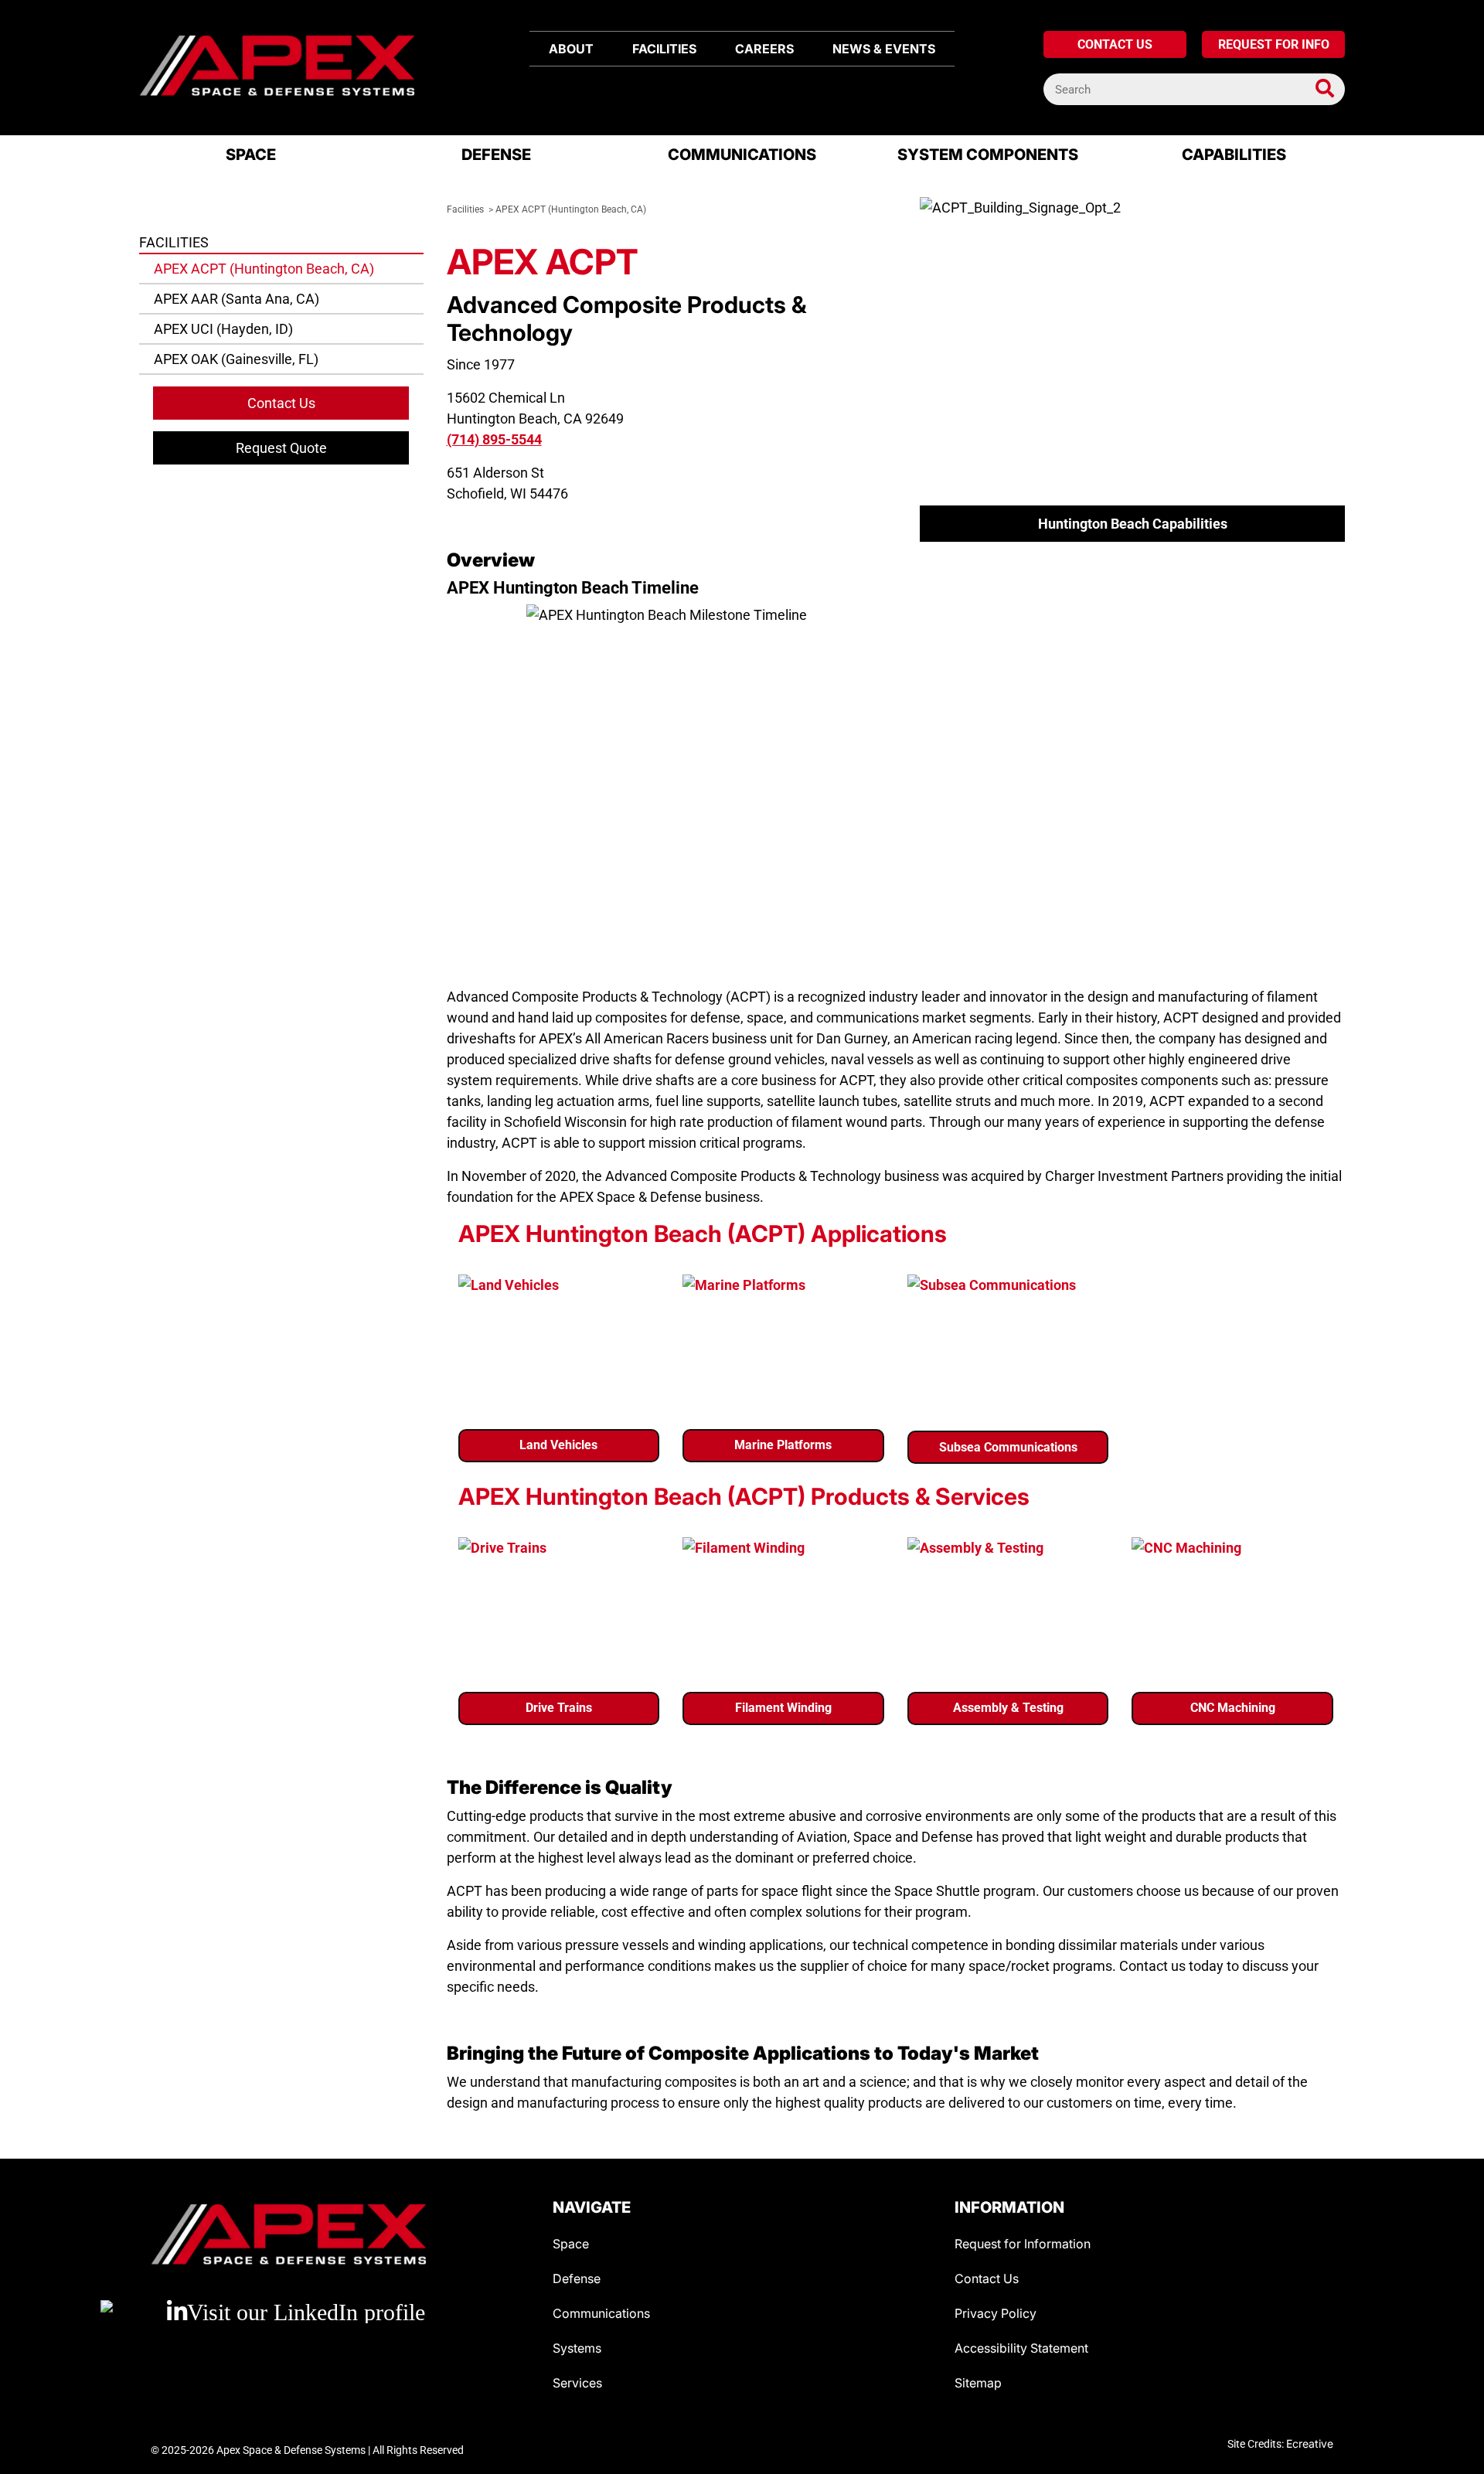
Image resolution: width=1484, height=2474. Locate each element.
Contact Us (281, 403)
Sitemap (978, 2383)
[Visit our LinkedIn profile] (340, 2312)
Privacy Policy (996, 2313)
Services (577, 2383)
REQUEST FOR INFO (1274, 44)
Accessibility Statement (1021, 2348)
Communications (601, 2313)
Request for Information (1023, 2244)
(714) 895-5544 (494, 439)
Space (571, 2244)
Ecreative (1310, 2443)
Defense (577, 2278)
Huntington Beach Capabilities (1133, 524)
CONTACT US (1115, 44)
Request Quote (281, 448)
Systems (577, 2348)
